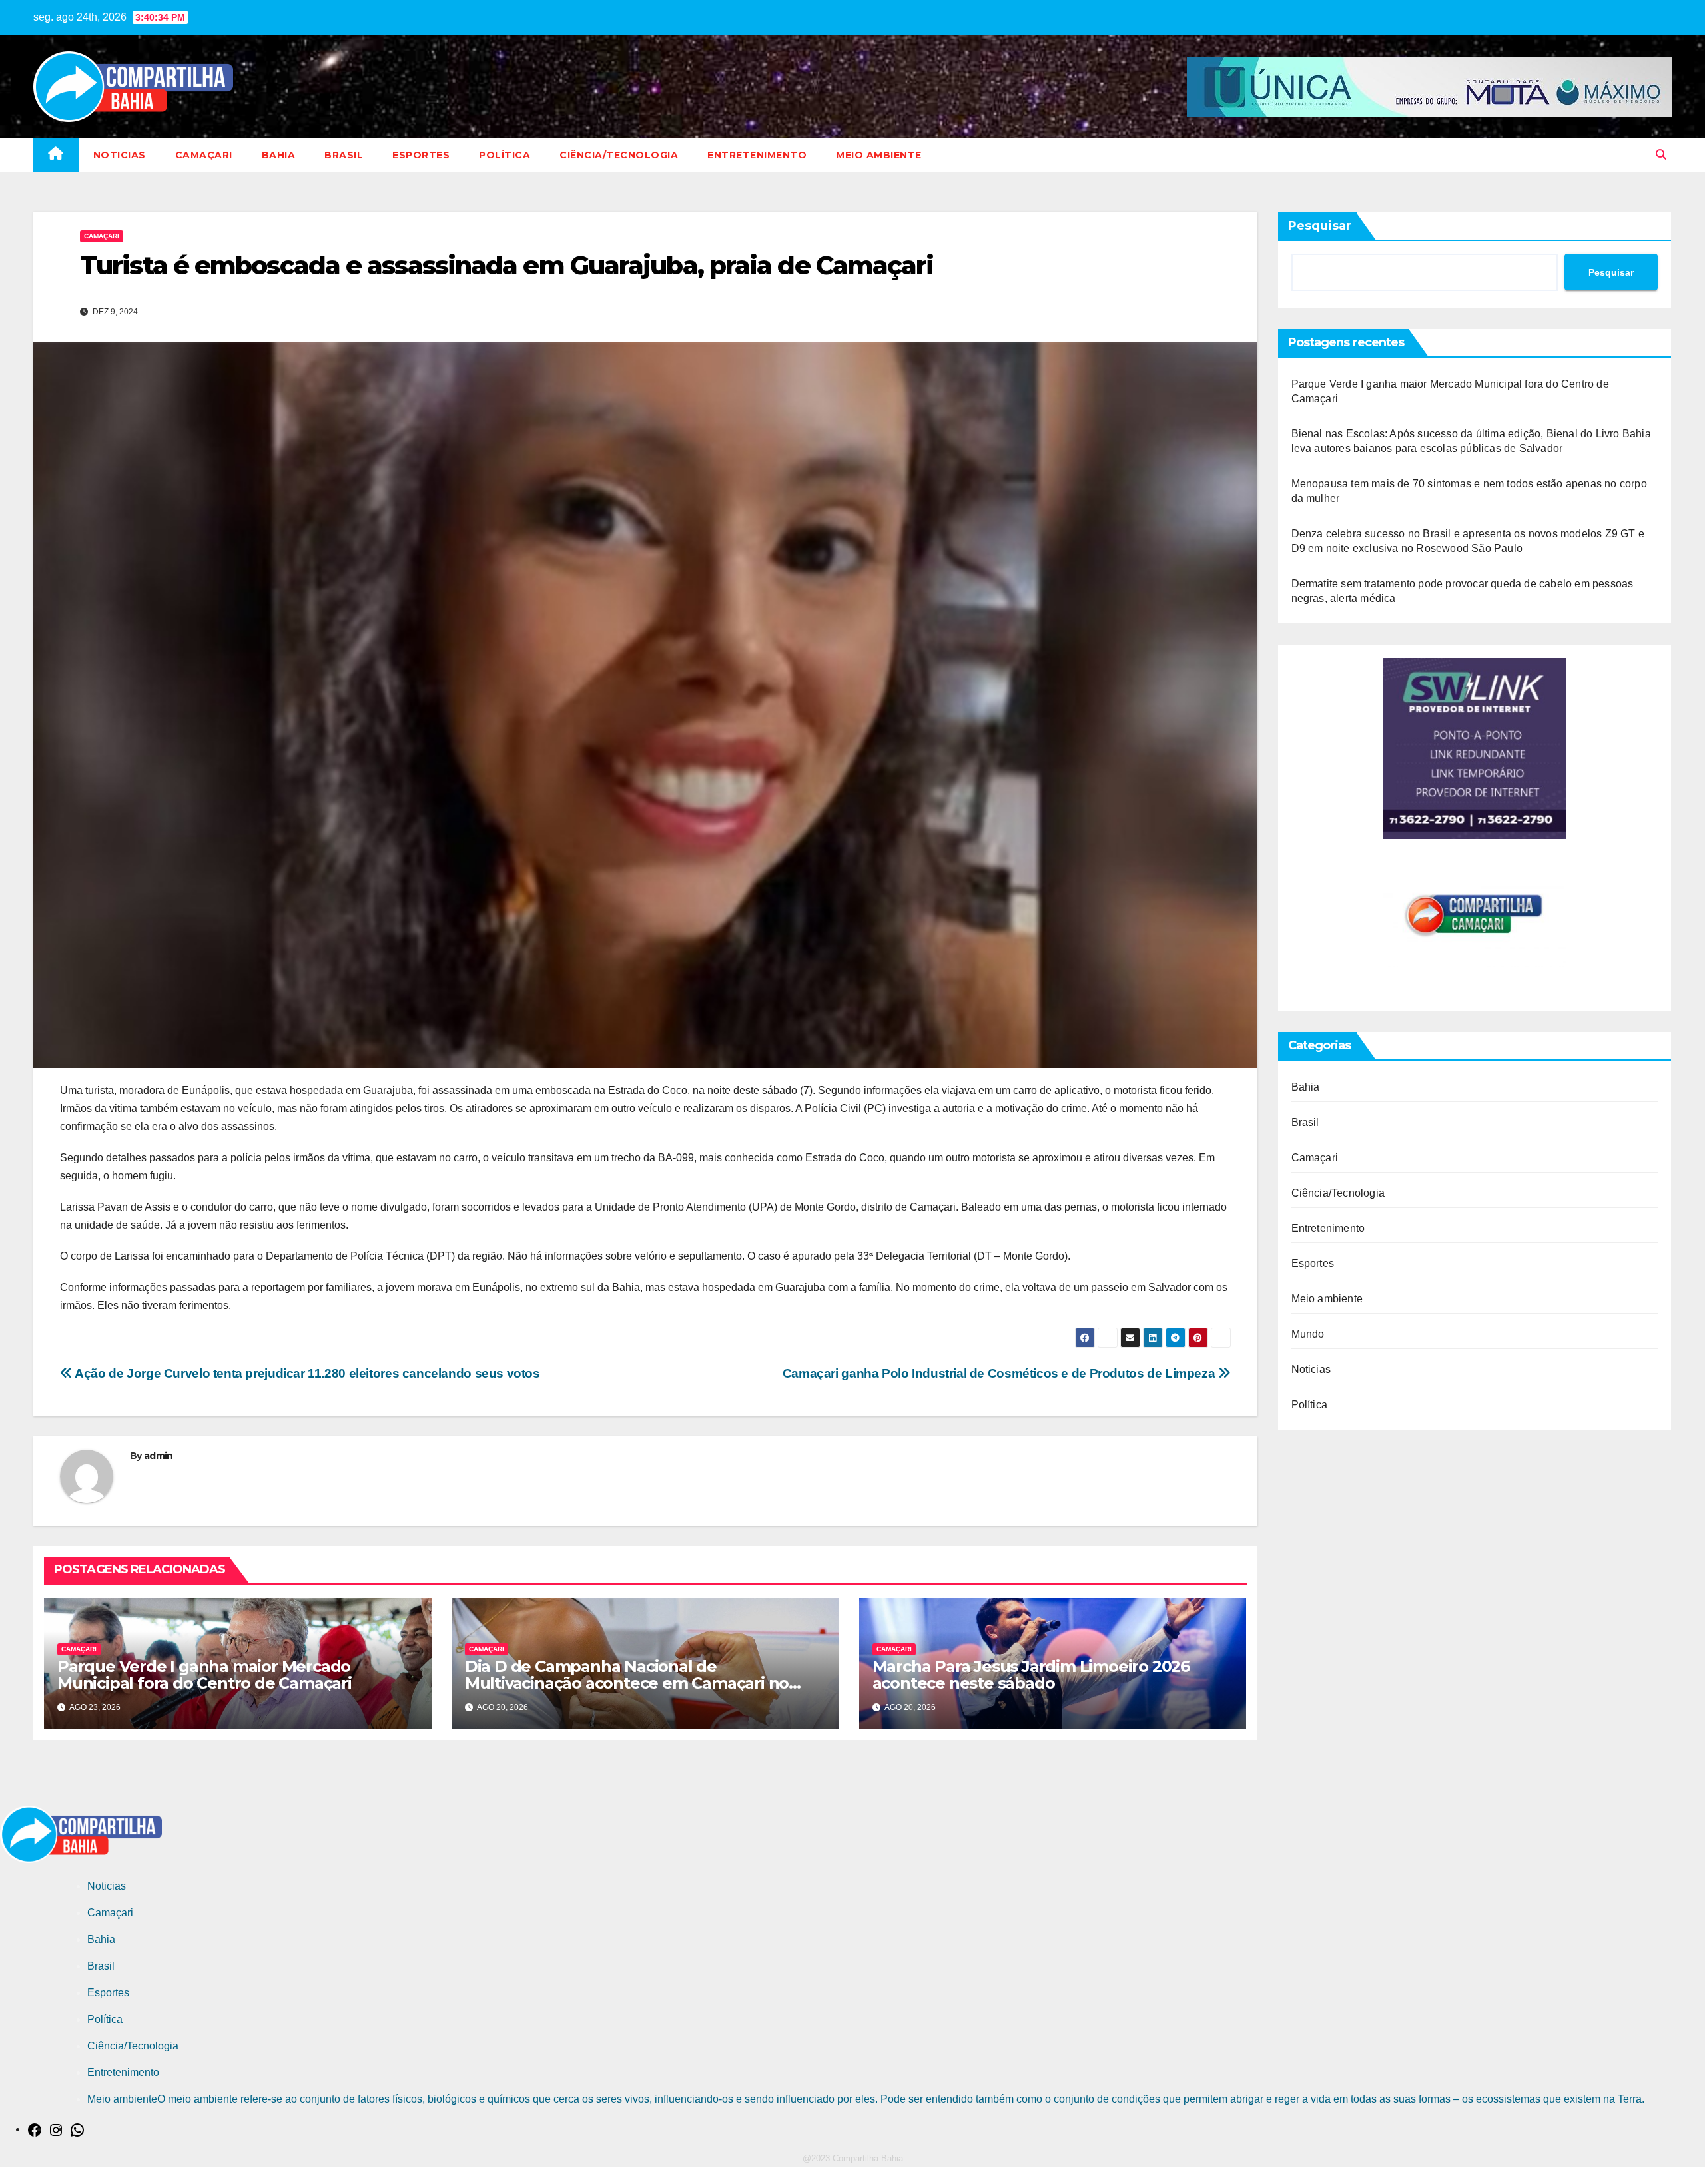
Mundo (1308, 1334)
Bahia (279, 155)
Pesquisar (1320, 226)
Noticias (120, 155)
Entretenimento (757, 155)
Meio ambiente (879, 155)
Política (505, 155)
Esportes (421, 155)
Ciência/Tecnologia (619, 155)
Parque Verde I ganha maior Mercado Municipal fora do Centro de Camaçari (204, 1675)
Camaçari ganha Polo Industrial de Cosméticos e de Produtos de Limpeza (1000, 1373)
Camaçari (204, 155)
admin (159, 1456)
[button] (1661, 155)
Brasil (344, 155)
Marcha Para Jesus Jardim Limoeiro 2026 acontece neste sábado (1031, 1675)
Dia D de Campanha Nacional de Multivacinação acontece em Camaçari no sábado (627, 1683)
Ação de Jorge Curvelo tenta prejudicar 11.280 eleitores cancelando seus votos (306, 1373)
